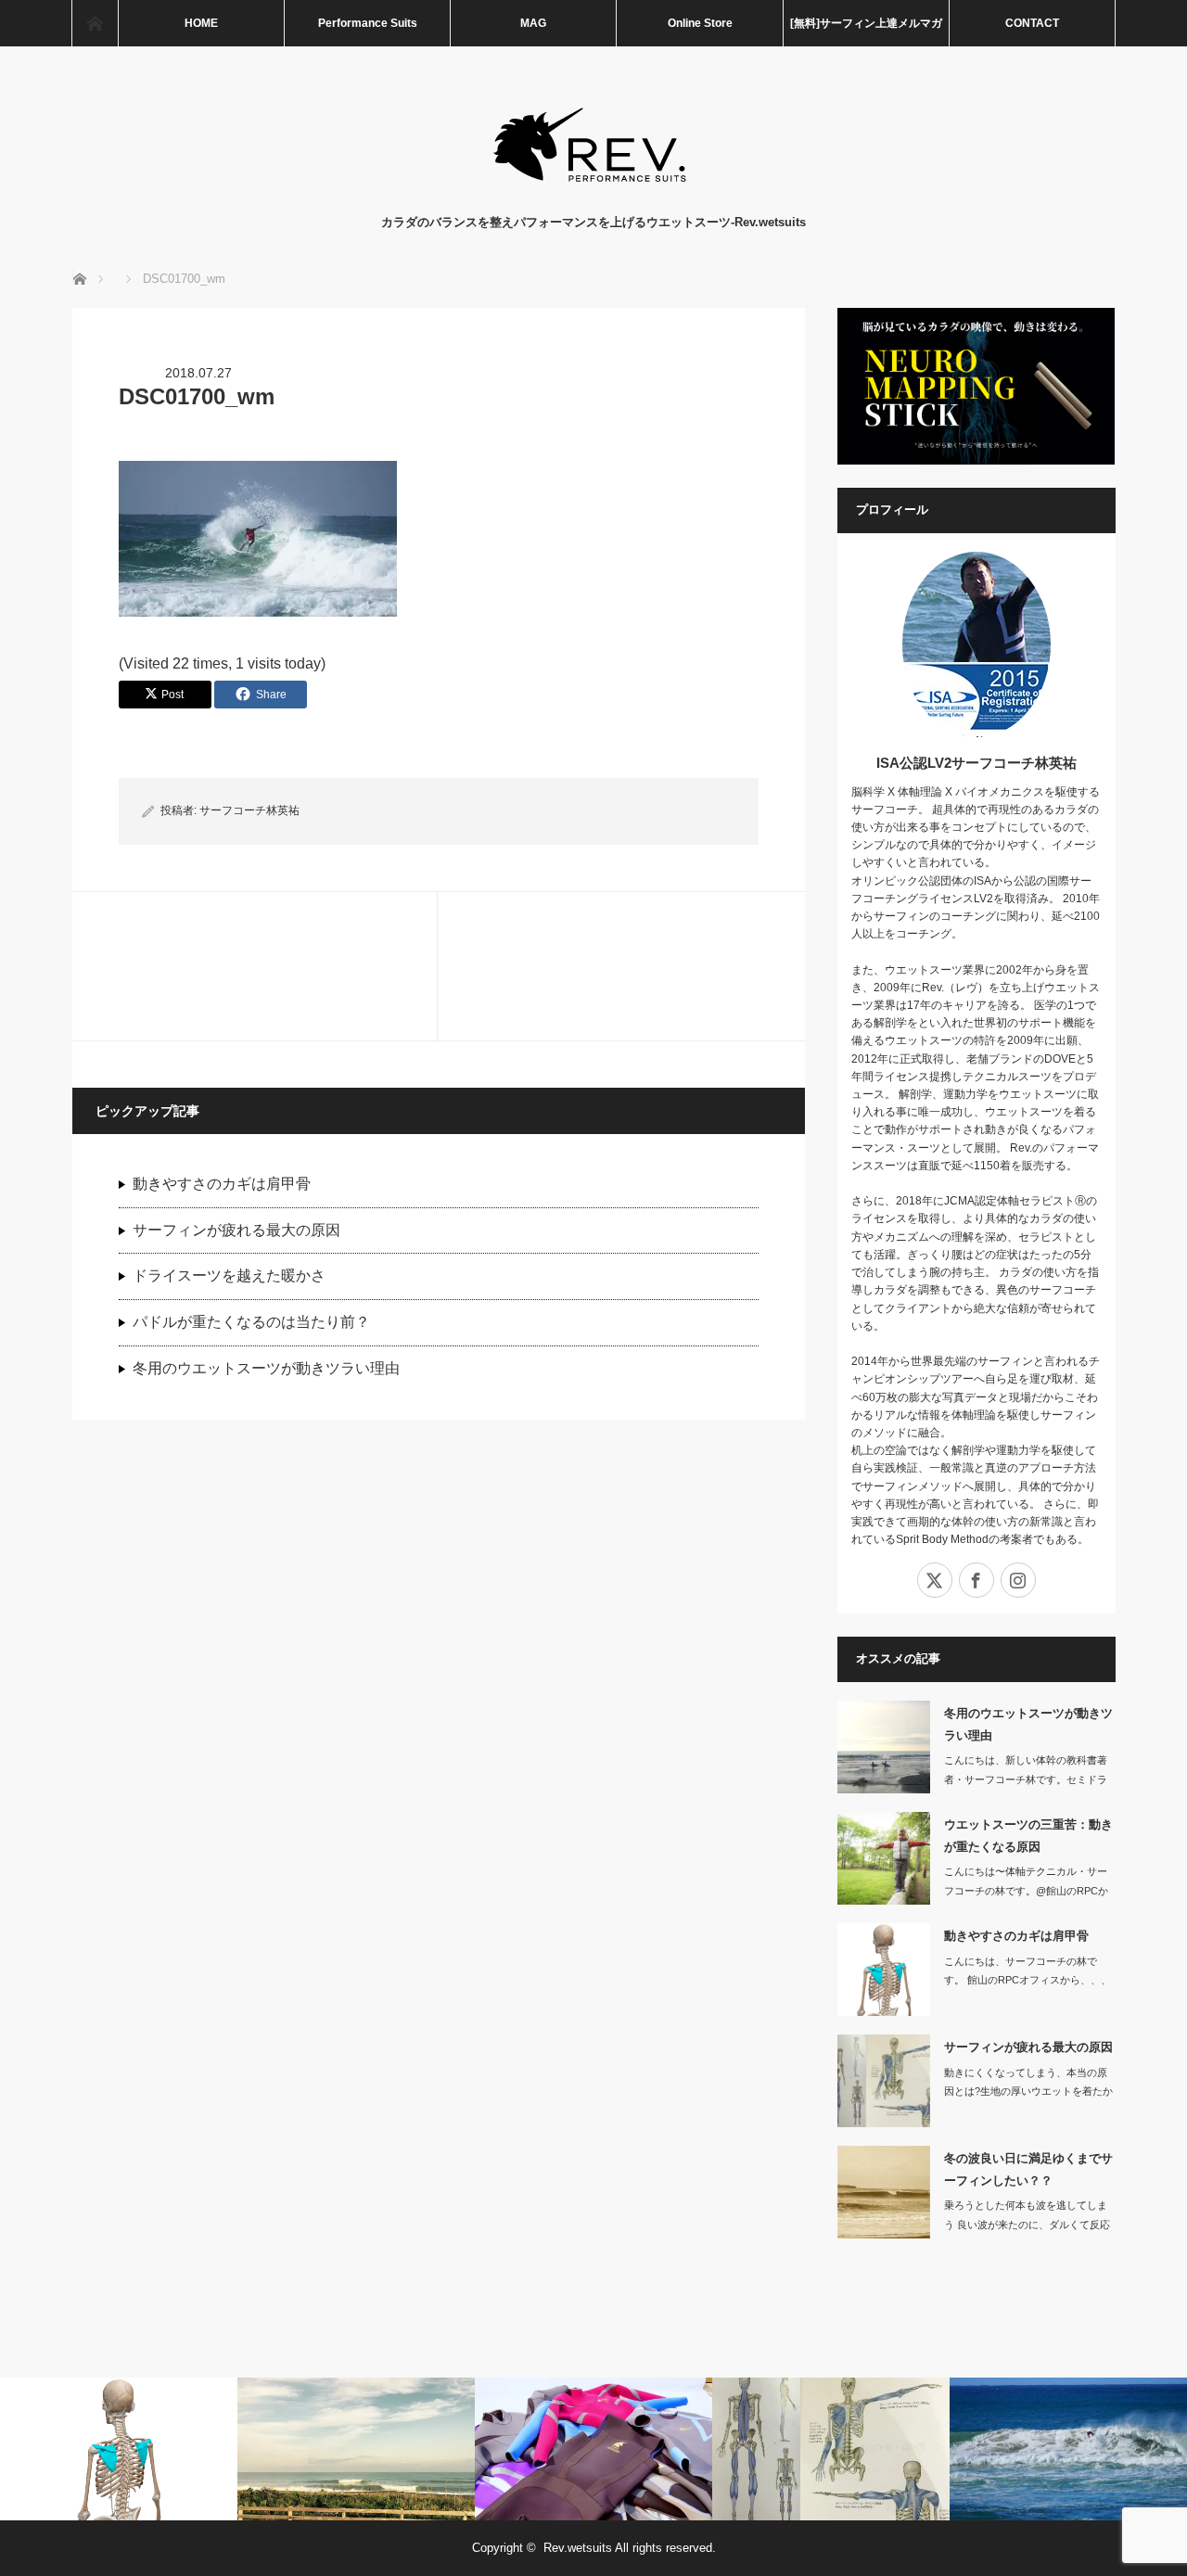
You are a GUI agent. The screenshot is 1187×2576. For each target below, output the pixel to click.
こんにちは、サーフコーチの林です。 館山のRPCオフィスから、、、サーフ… (1027, 1981)
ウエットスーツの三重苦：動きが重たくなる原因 (1028, 1835)
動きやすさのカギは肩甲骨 (222, 1184)
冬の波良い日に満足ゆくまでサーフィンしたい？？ (1028, 2169)
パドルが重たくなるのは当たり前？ (251, 1322)
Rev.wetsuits (578, 2548)
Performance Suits (368, 23)
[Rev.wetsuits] (594, 194)
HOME (201, 23)
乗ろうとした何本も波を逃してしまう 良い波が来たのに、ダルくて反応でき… (1027, 2225)
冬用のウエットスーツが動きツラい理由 (266, 1368)
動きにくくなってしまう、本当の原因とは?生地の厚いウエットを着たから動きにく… (1028, 2092)
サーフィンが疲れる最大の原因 (236, 1230)
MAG (533, 23)
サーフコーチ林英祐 (249, 810)
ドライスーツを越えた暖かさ (229, 1275)
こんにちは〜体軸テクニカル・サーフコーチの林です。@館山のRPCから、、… (1026, 1891)
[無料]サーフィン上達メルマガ (866, 23)
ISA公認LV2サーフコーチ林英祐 (976, 763)
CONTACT (1032, 23)
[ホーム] (95, 23)
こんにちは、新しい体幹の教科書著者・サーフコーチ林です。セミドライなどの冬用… (1026, 1779)
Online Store (700, 23)
